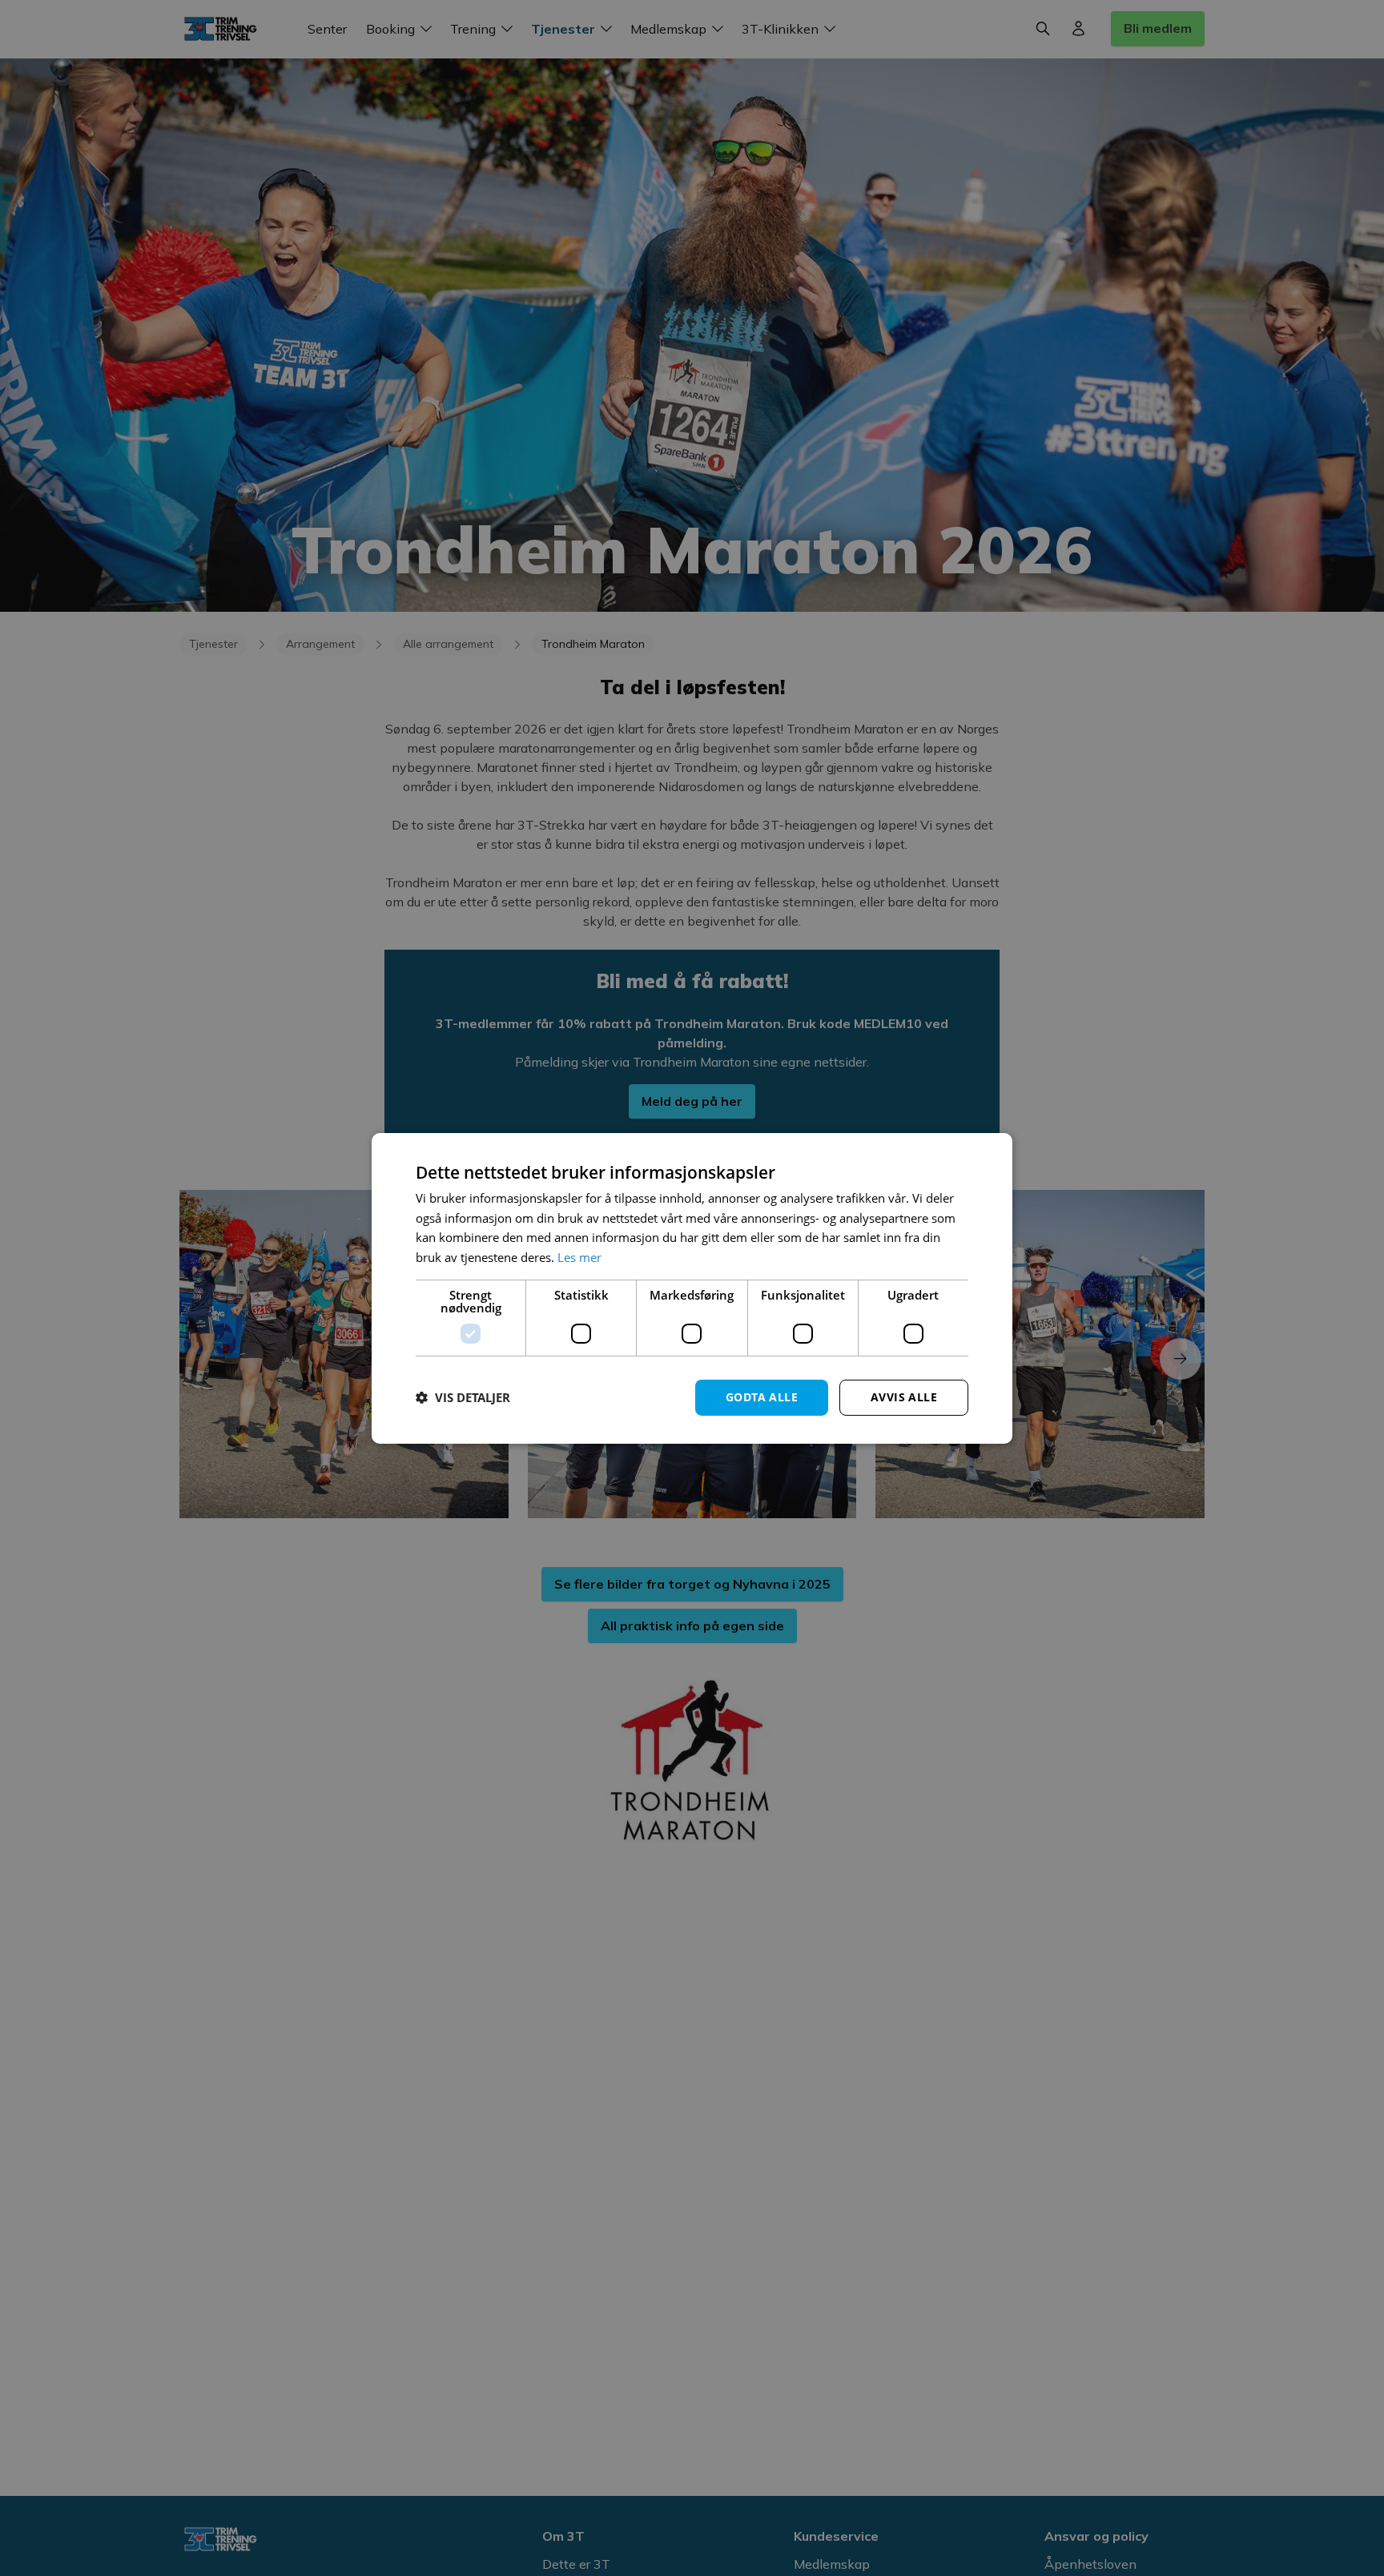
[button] (463, 1397)
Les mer (579, 1257)
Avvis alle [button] (904, 1397)
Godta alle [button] (762, 1397)
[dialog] (692, 1288)
